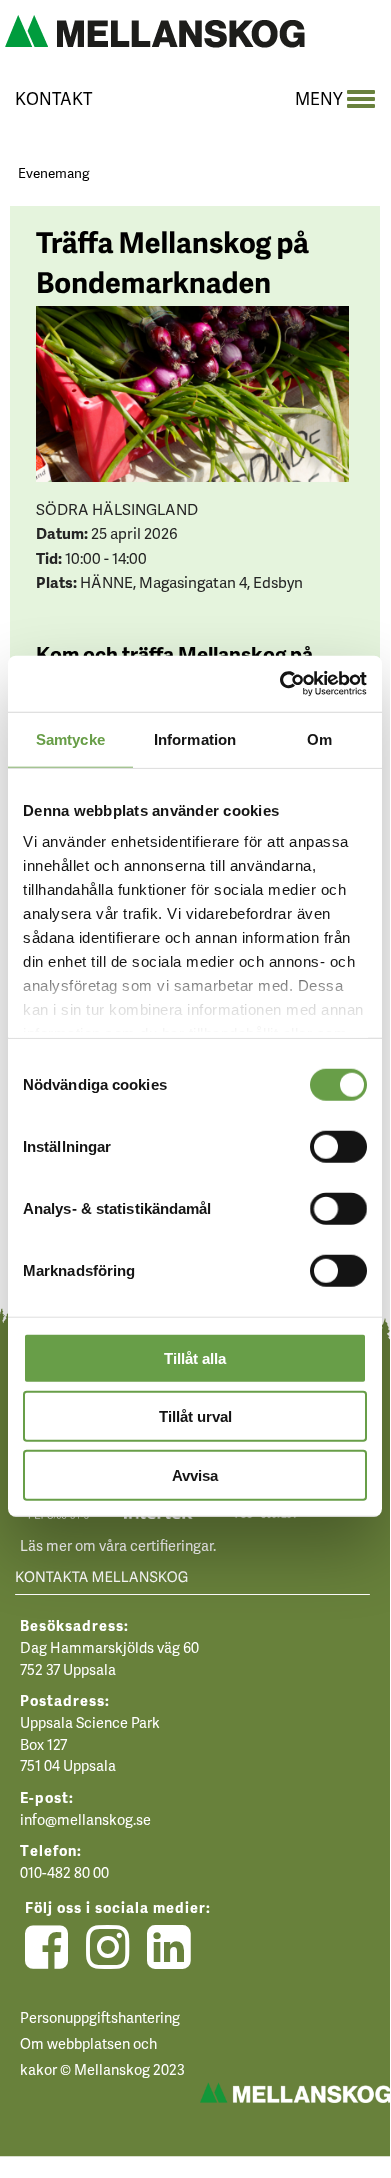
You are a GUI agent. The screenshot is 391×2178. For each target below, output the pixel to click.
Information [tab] (195, 738)
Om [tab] (319, 738)
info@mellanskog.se (85, 1819)
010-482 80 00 (64, 1872)
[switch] (338, 1145)
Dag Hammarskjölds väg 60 (109, 1647)
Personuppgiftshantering (100, 2017)
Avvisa (195, 1474)
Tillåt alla (195, 1357)
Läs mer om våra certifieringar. (118, 1545)
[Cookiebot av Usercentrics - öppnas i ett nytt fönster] (280, 684)
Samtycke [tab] (70, 738)
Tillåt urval (195, 1416)
